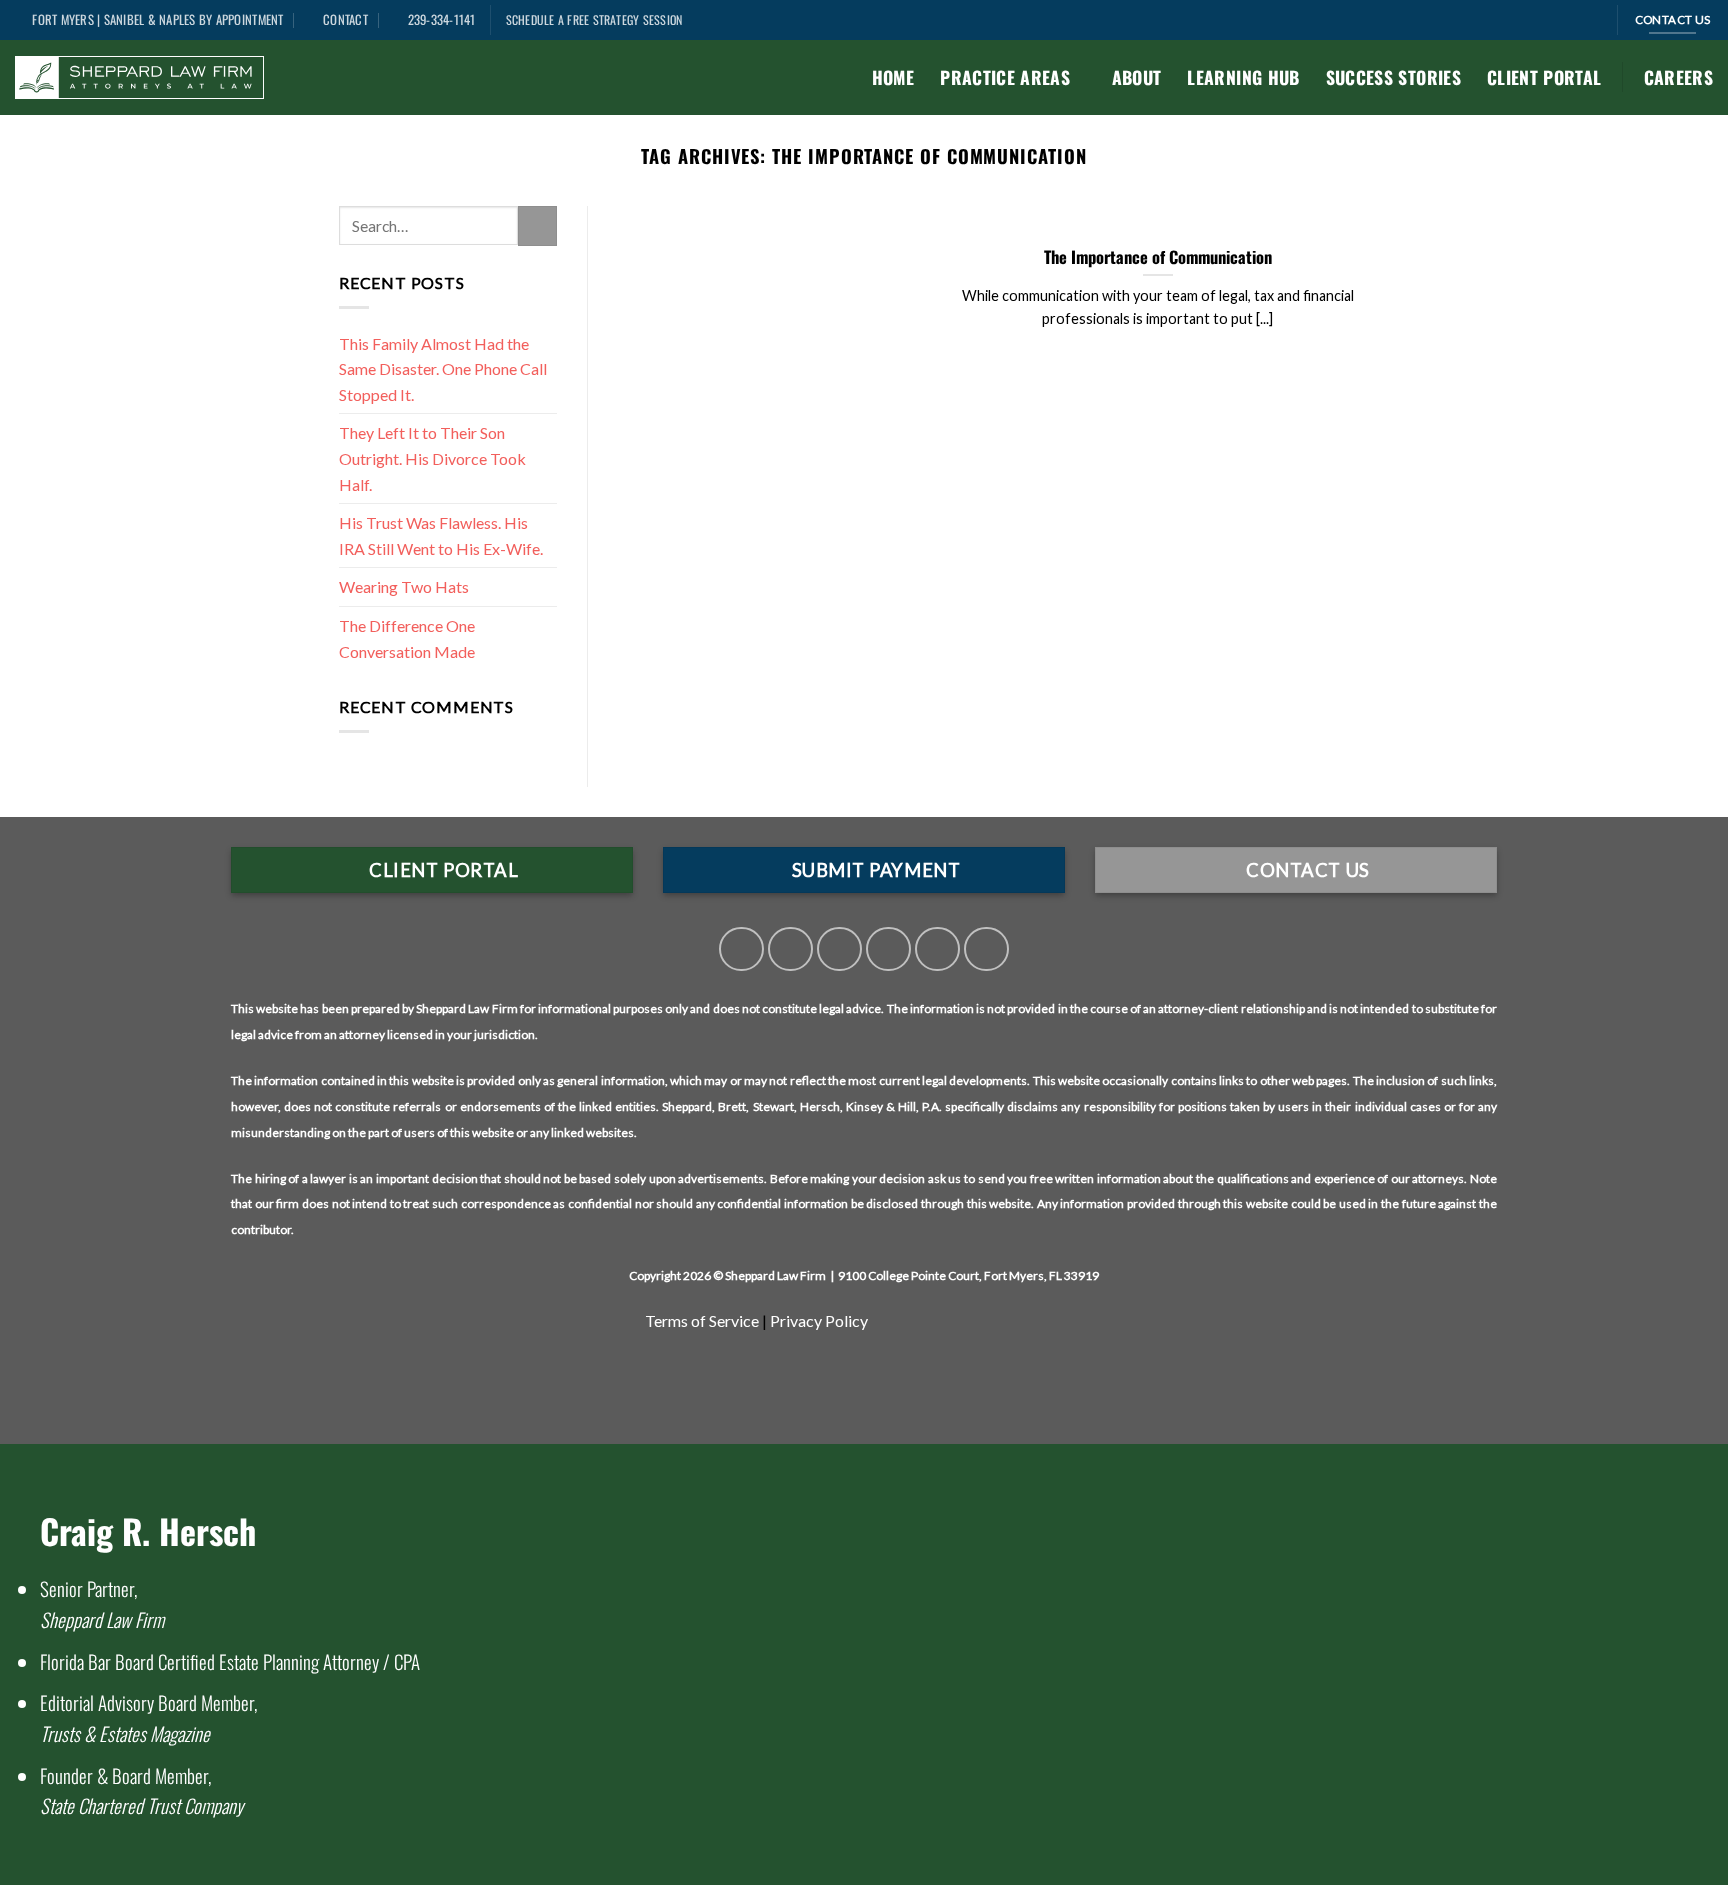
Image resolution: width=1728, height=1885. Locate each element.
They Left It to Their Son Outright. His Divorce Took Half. (432, 458)
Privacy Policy (819, 1320)
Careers (1678, 77)
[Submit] (537, 225)
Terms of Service (703, 1320)
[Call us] (888, 949)
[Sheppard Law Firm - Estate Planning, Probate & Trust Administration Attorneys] (139, 78)
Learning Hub (1243, 77)
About (1137, 77)
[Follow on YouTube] (986, 949)
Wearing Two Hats (405, 586)
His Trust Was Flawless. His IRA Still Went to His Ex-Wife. (441, 535)
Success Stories (1393, 77)
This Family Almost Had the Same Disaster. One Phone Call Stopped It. (443, 369)
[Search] (1594, 19)
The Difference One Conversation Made (407, 638)
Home (893, 77)
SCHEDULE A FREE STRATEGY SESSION (594, 19)
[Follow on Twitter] (790, 949)
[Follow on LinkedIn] (937, 949)
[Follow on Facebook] (741, 949)
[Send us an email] (839, 949)
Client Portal (1544, 77)
